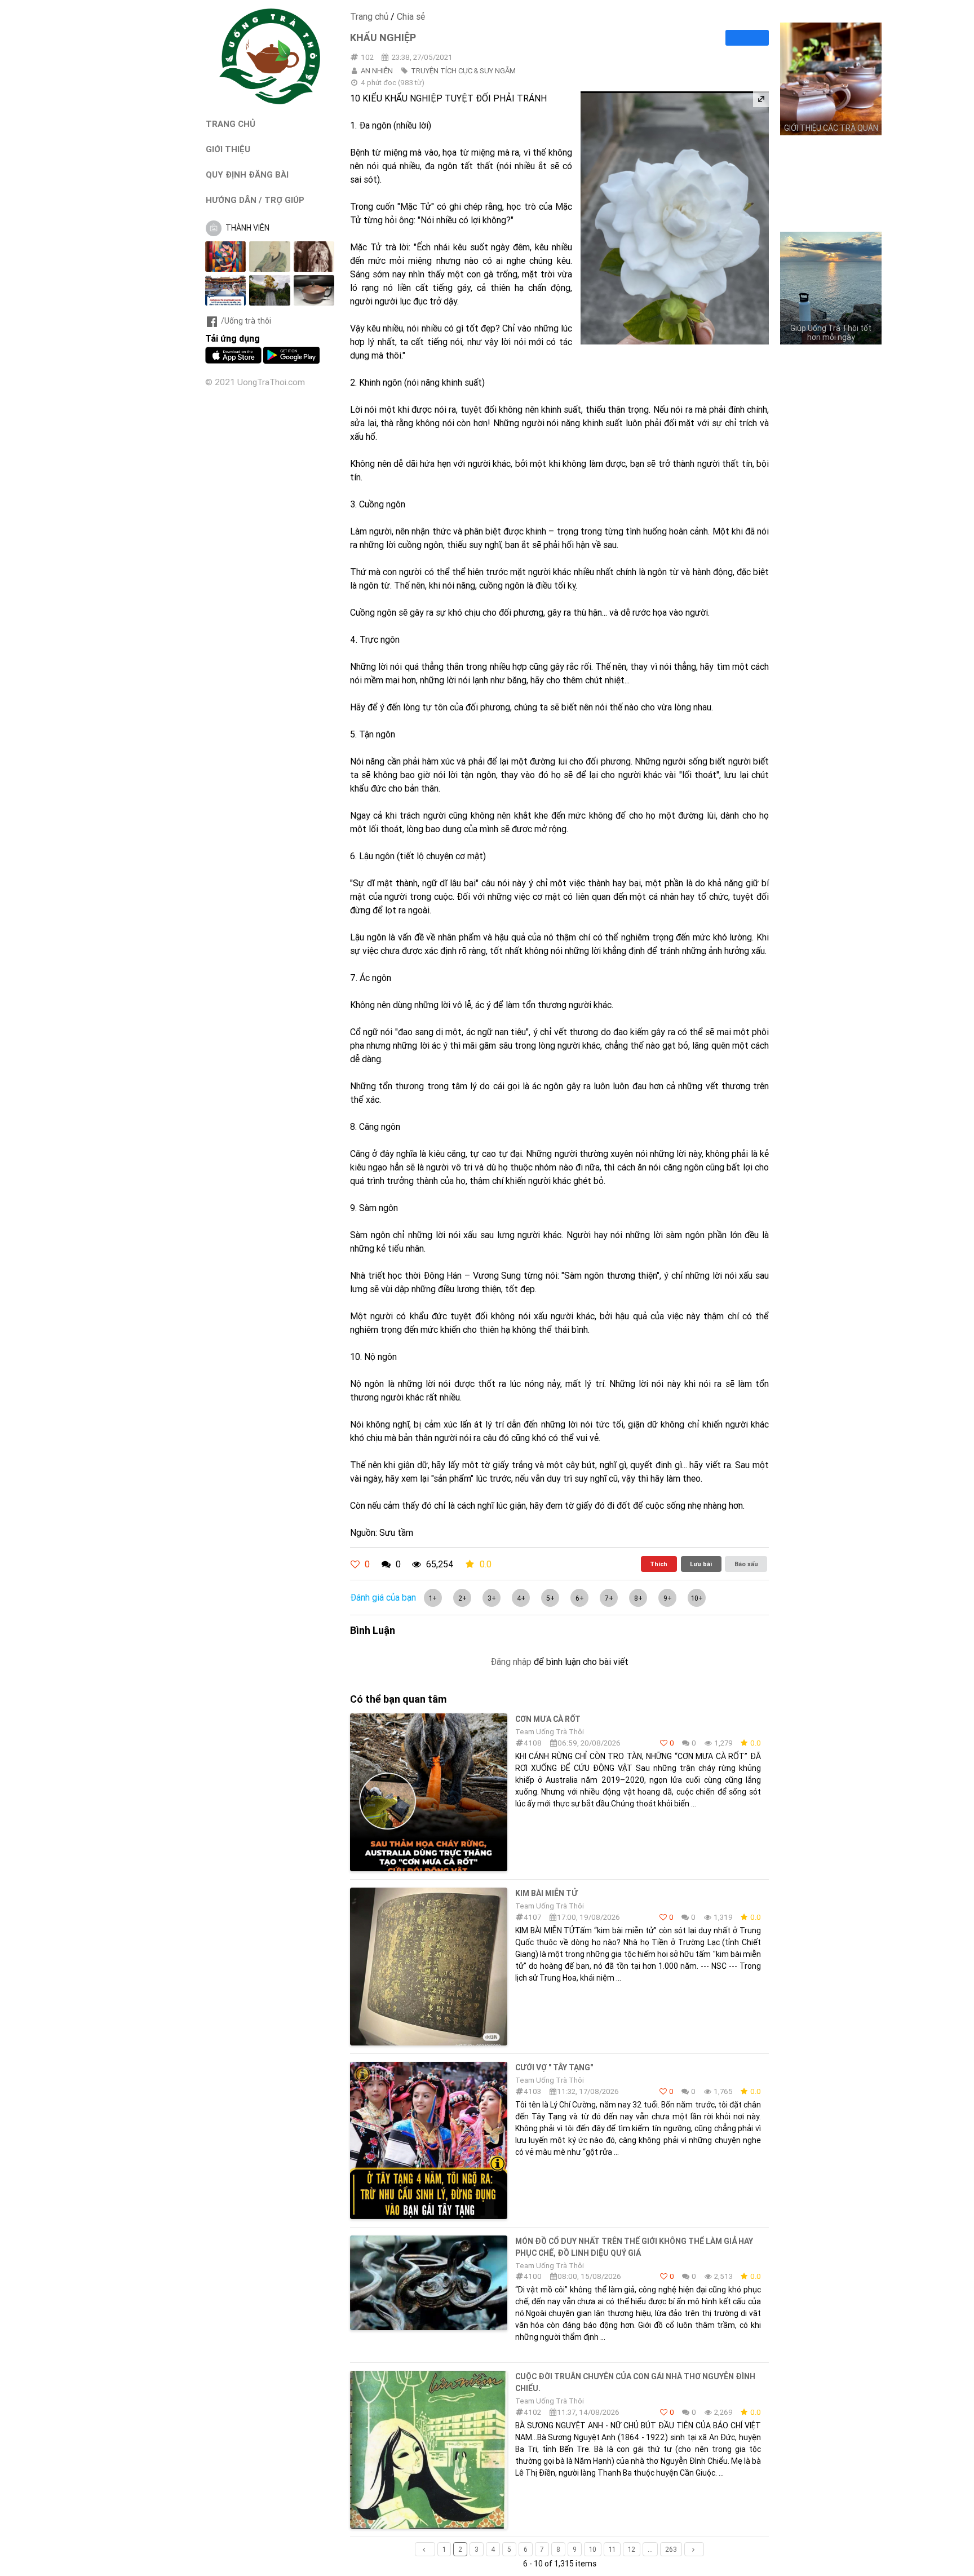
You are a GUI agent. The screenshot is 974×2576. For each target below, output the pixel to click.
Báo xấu (746, 1564)
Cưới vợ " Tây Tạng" (554, 2067)
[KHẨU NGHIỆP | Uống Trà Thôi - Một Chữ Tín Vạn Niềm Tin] (270, 101)
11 (612, 2549)
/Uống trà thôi (246, 321)
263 (671, 2549)
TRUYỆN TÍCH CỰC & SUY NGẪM (463, 71)
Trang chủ (369, 16)
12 (632, 2549)
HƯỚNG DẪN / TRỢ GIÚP (255, 200)
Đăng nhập (511, 1662)
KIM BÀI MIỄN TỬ (546, 1893)
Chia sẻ (411, 16)
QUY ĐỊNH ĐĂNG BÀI (247, 174)
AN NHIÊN (377, 71)
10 (593, 2549)
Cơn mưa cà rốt (548, 1719)
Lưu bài (701, 1564)
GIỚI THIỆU (228, 149)
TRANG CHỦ (231, 124)
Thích (659, 1564)
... (650, 2549)
